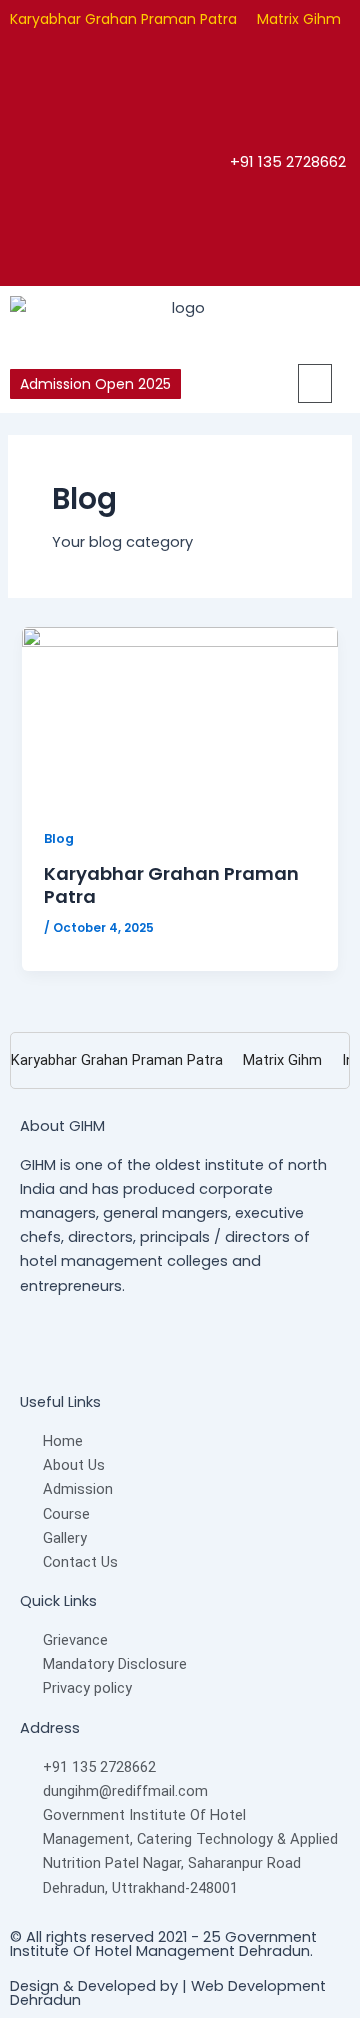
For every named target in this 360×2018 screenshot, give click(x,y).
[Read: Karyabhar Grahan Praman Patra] (179, 714)
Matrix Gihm (299, 19)
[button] (306, 383)
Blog (59, 838)
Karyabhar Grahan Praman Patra (123, 19)
